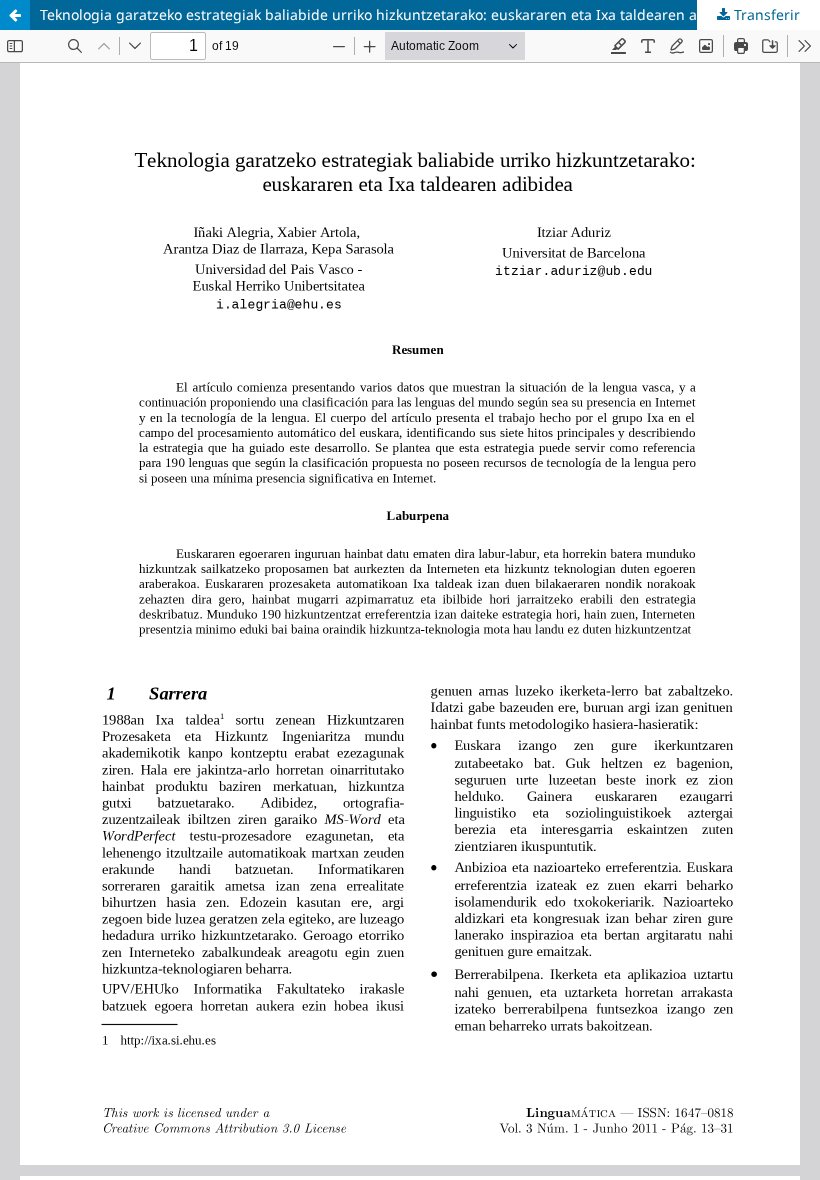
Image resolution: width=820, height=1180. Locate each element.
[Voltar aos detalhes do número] (15, 15)
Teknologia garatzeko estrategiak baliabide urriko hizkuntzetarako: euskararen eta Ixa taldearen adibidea (394, 14)
